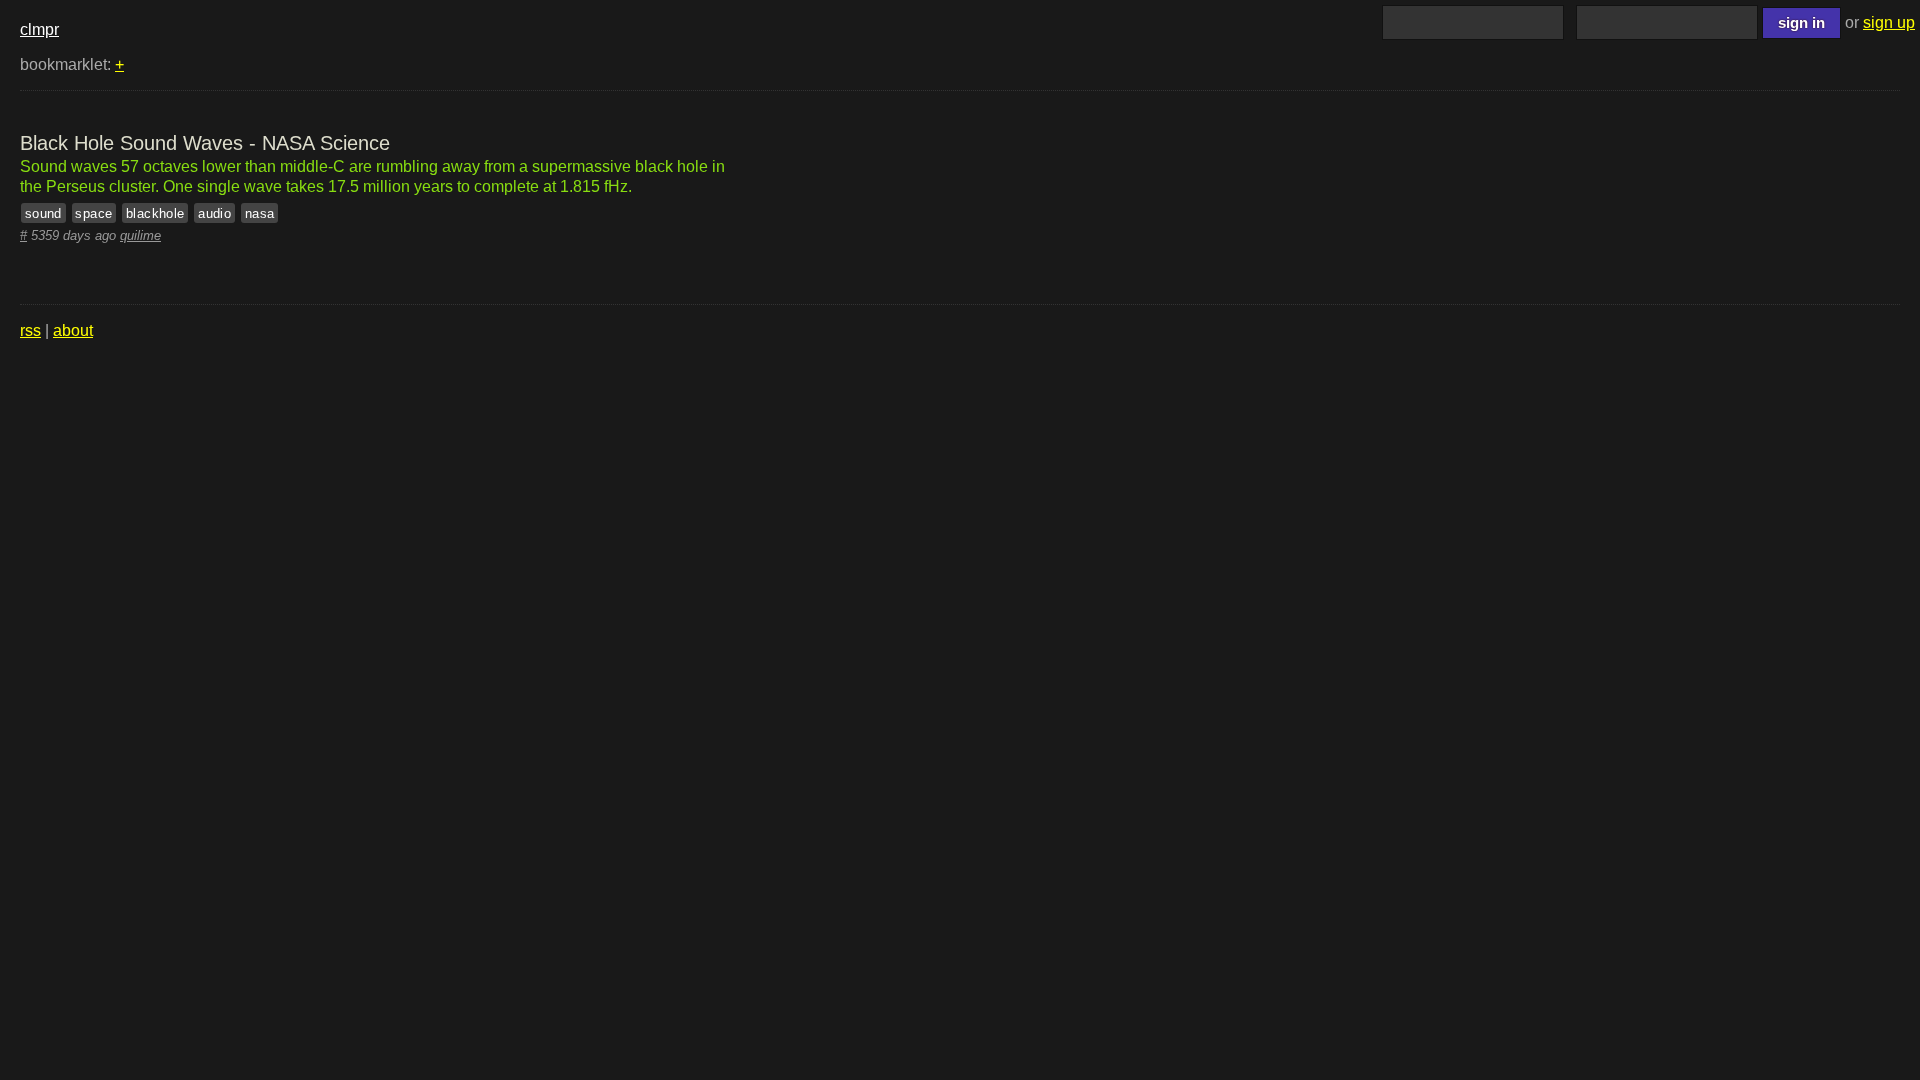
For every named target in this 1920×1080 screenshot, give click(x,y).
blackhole (155, 212)
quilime (140, 235)
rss (30, 330)
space (93, 212)
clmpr (39, 29)
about (73, 330)
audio (214, 212)
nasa (260, 212)
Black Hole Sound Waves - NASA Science (205, 143)
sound (43, 212)
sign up (1889, 22)
